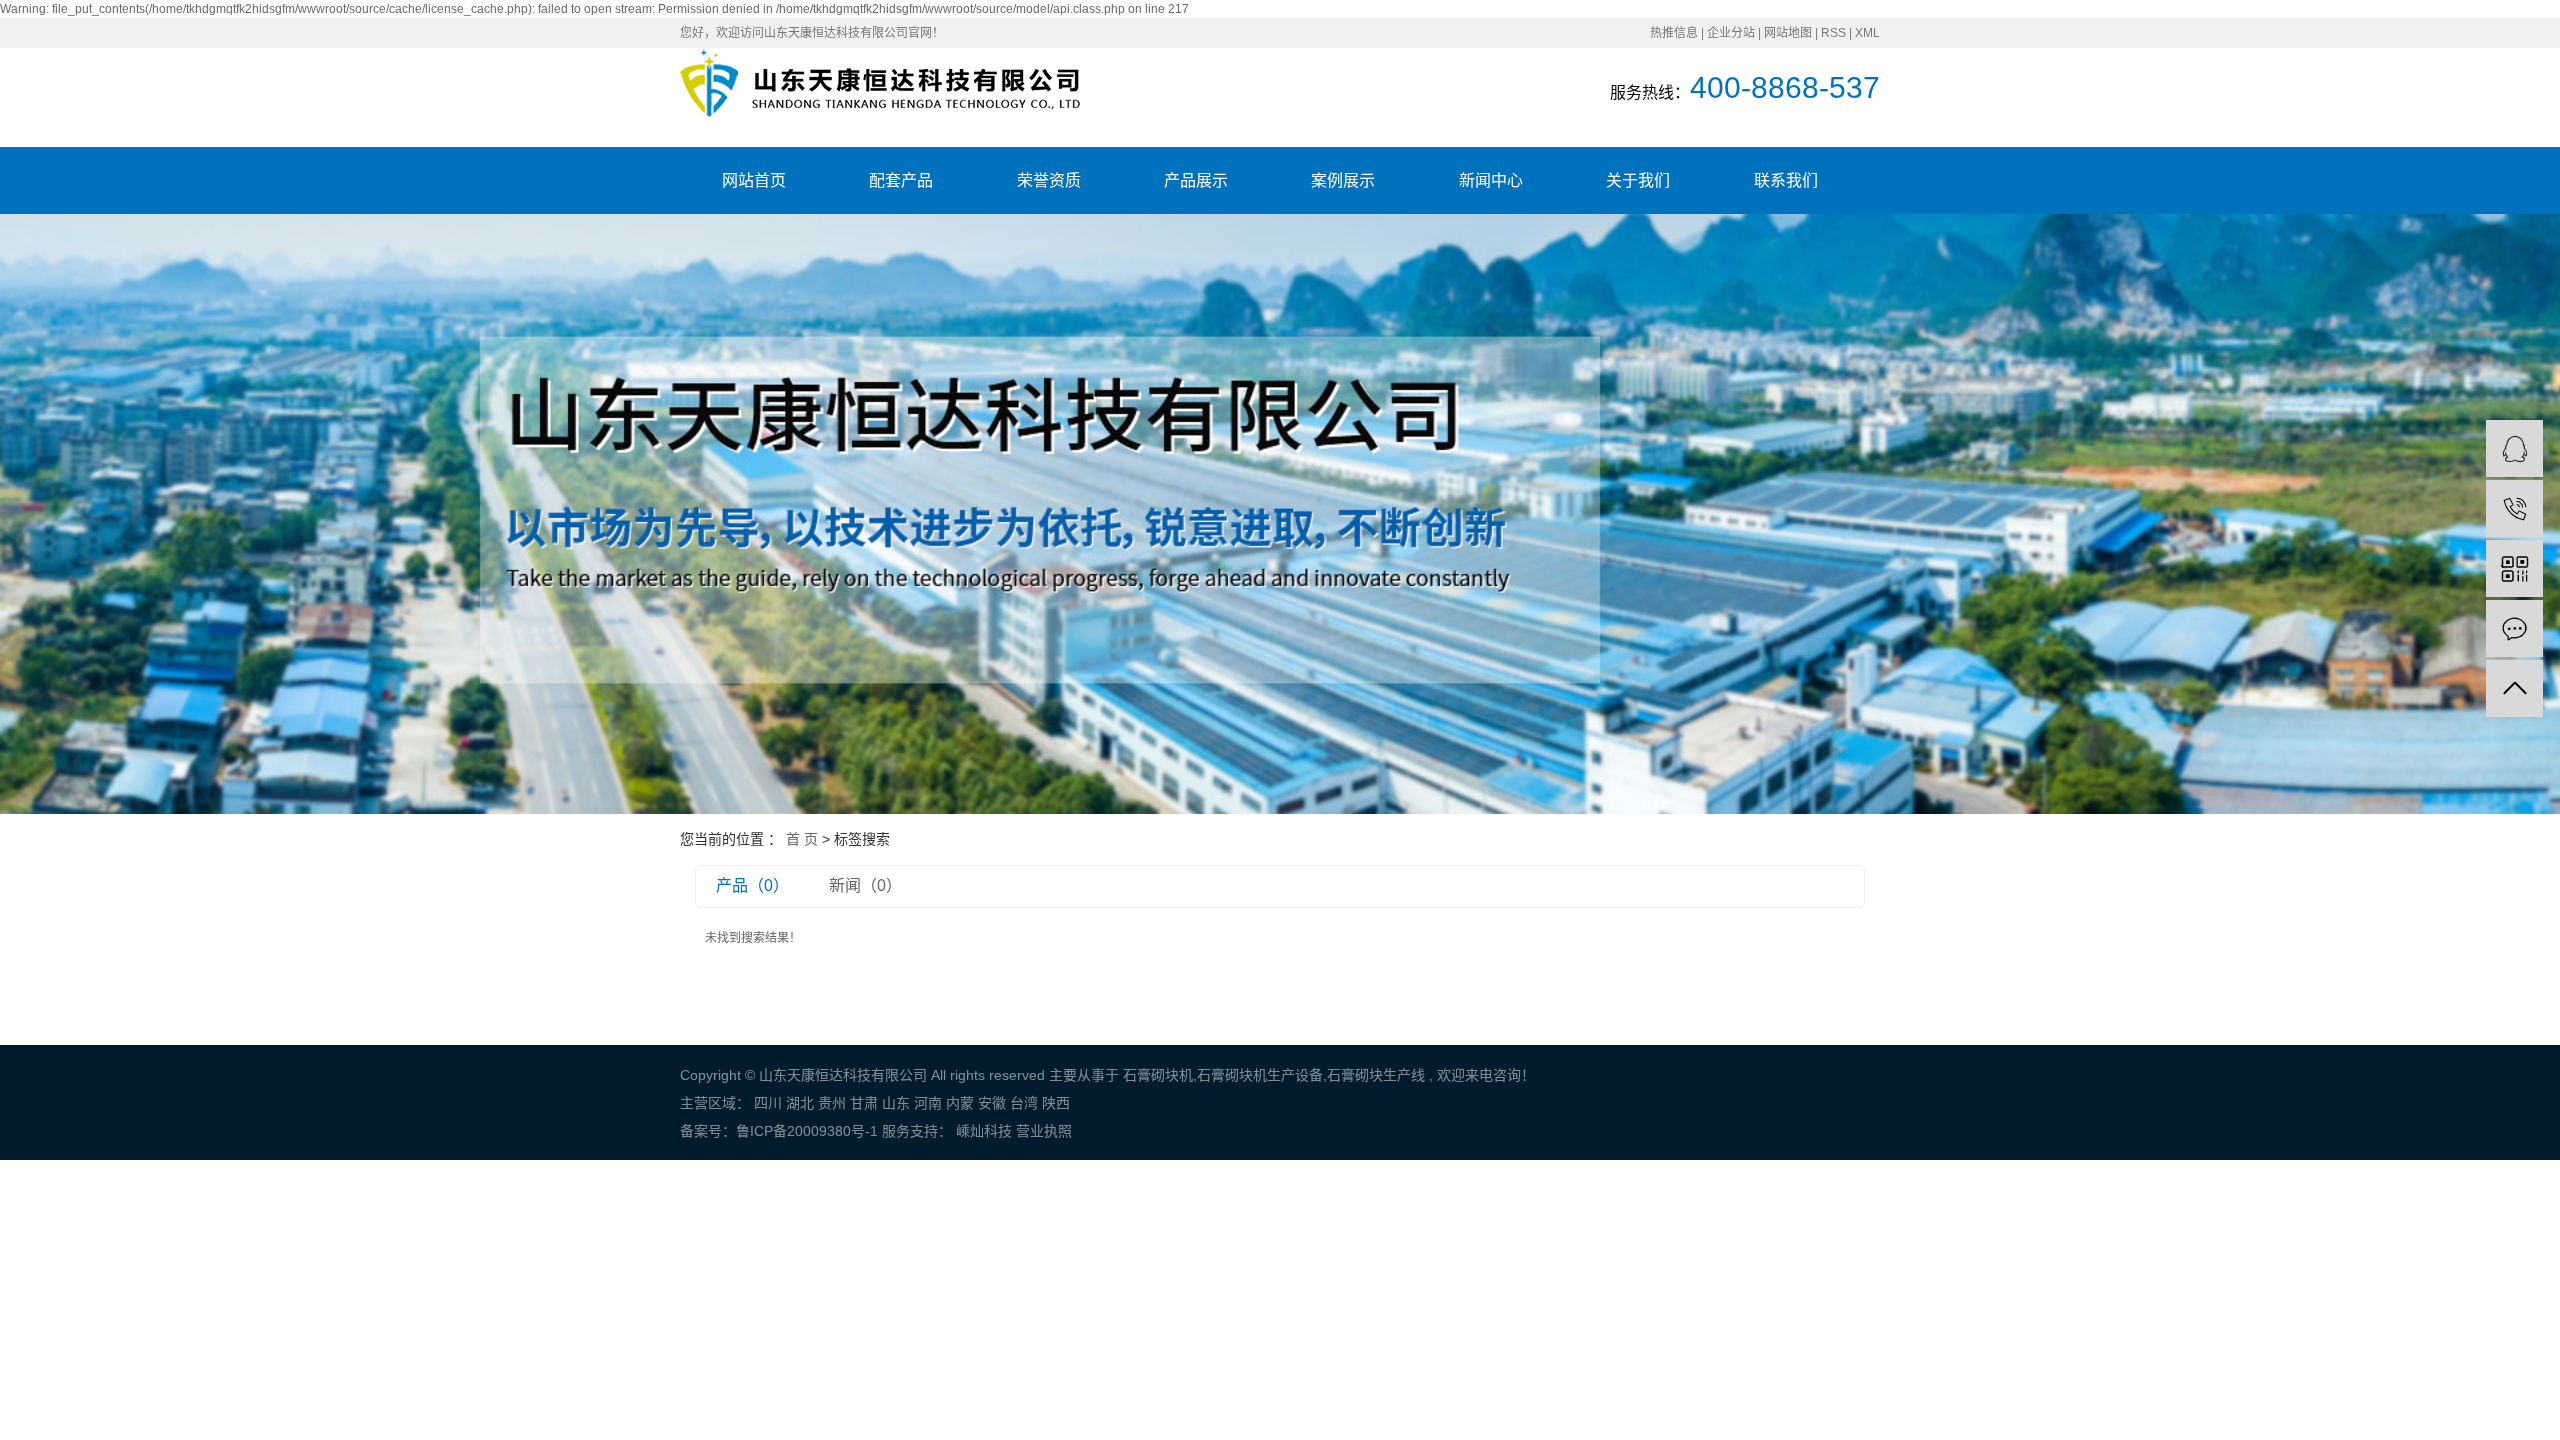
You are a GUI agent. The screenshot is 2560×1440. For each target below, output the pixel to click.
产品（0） (752, 885)
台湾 (1024, 1103)
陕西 (1056, 1103)
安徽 (992, 1103)
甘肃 (864, 1103)
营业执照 (1044, 1131)
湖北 (800, 1103)
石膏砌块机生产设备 (1260, 1075)
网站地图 (1788, 33)
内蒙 (960, 1103)
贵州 (832, 1103)
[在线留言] (2514, 628)
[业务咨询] (2514, 448)
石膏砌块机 (1158, 1075)
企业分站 (1731, 33)
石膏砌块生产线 (1376, 1075)
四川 (768, 1103)
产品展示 (1196, 180)
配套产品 (901, 180)
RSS (1833, 33)
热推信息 (1674, 33)
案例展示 (1343, 180)
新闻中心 (1491, 180)
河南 (928, 1103)
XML (1867, 33)
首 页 (802, 839)
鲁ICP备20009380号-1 (807, 1131)
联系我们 (1786, 180)
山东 (896, 1103)
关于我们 (1638, 180)
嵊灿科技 (982, 1131)
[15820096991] (2514, 508)
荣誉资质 (1049, 180)
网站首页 (754, 180)
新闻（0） (865, 885)
